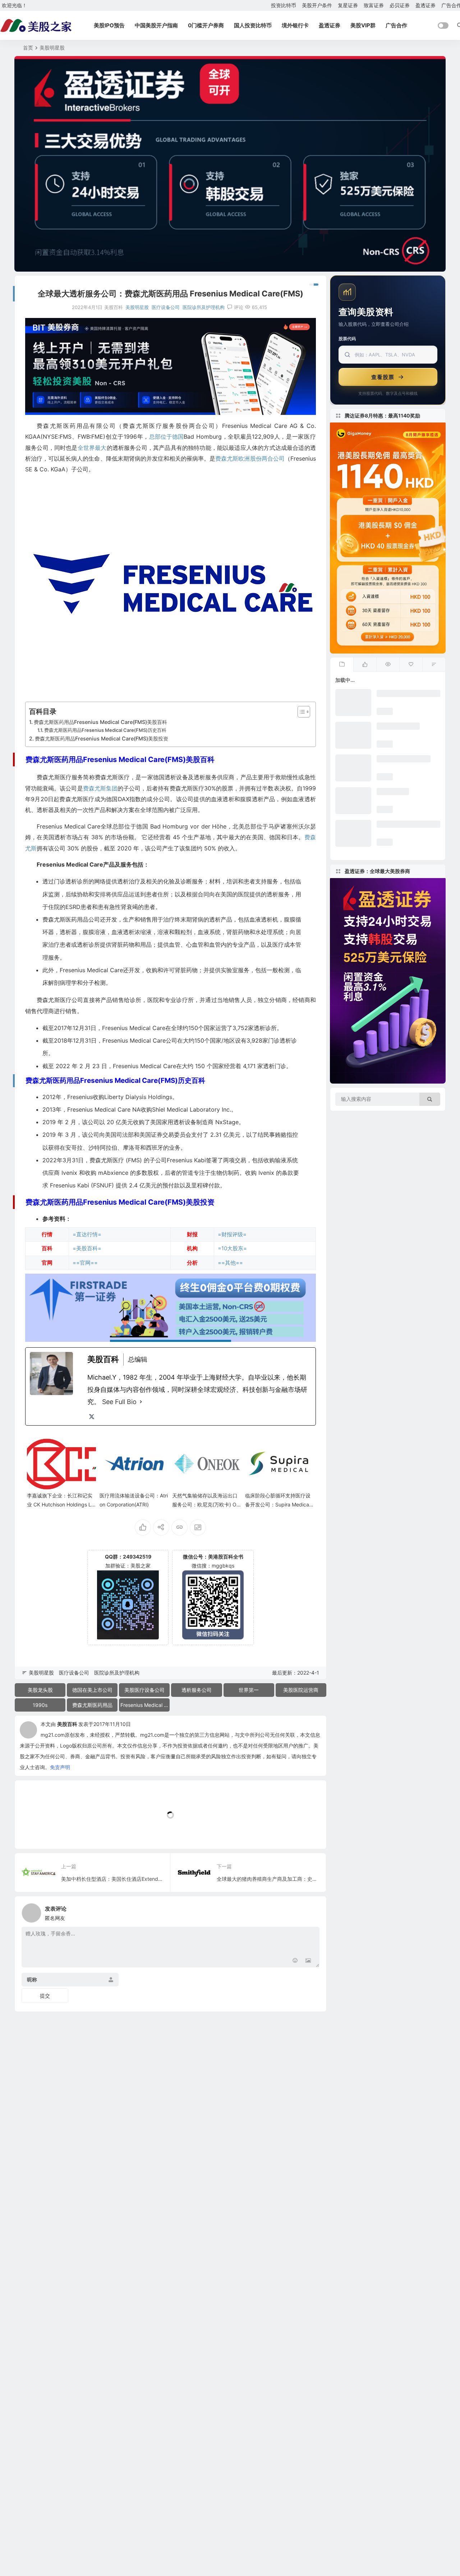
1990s (40, 1705)
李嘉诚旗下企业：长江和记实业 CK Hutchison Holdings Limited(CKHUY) (60, 1504)
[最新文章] (342, 665)
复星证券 (348, 5)
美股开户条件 (317, 5)
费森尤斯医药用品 (92, 1705)
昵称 (32, 1979)
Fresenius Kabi (70, 1185)
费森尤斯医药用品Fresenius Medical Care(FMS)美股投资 (102, 738)
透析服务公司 (197, 1690)
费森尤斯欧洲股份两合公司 (250, 458)
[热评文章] (411, 665)
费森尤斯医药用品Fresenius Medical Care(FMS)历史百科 (105, 730)
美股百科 (67, 1724)
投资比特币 (284, 5)
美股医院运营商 (301, 1690)
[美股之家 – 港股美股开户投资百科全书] (36, 26)
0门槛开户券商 (206, 25)
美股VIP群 (363, 25)
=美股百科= (87, 1248)
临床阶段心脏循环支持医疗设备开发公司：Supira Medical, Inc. (278, 1504)
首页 (28, 48)
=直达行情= (87, 1234)
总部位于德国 (166, 437)
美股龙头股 (40, 1690)
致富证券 (374, 5)
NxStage (227, 1122)
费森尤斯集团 (100, 788)
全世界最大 (92, 448)
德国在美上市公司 (92, 1690)
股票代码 (347, 339)
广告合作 (396, 25)
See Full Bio (119, 1402)
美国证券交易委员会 (165, 1135)
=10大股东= (232, 1248)
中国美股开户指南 (156, 25)
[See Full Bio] (141, 1402)
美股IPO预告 (109, 25)
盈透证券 (425, 5)
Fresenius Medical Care (145, 1705)
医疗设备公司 (166, 307)
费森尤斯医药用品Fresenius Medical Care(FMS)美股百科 (100, 722)
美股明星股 (52, 48)
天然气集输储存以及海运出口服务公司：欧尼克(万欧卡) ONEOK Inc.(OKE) (206, 1504)
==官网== (85, 1263)
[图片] (308, 1961)
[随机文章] (434, 665)
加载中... (36, 1831)
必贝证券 (400, 5)
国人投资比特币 (253, 25)
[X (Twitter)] (92, 1417)
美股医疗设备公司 (144, 1690)
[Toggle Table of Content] (300, 712)
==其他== (230, 1263)
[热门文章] (388, 665)
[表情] (295, 1961)
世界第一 (249, 1690)
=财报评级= (232, 1234)
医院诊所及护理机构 (204, 307)
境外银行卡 (295, 25)
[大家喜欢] (365, 665)
